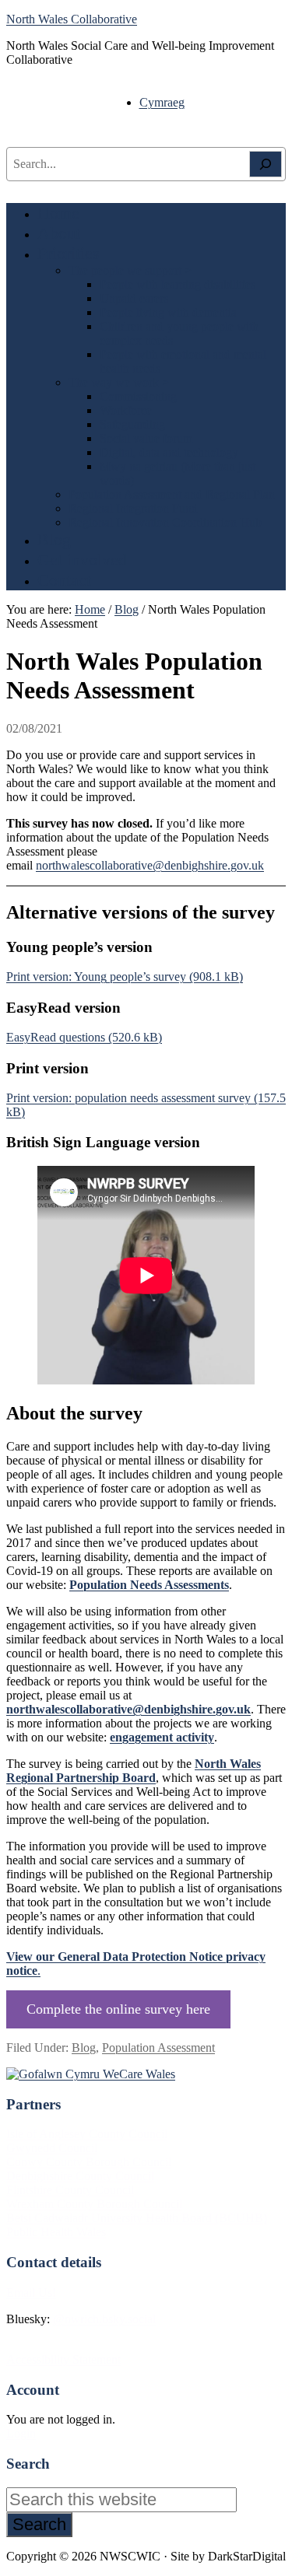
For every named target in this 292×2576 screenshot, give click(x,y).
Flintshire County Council (70, 2190)
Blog (84, 2047)
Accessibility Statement (63, 2359)
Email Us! (31, 2292)
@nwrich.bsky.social (104, 2319)
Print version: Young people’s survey (96, 976)
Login (21, 2433)
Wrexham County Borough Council (94, 2204)
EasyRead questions (56, 1037)
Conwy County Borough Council (89, 2162)
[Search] (266, 164)
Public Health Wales (56, 2232)
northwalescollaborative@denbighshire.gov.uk (150, 865)
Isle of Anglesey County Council (87, 2134)
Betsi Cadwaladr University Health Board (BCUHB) (137, 2218)
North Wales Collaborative (72, 19)
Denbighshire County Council (80, 2176)
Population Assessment (158, 2047)
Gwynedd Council (52, 2148)
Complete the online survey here (118, 2009)
